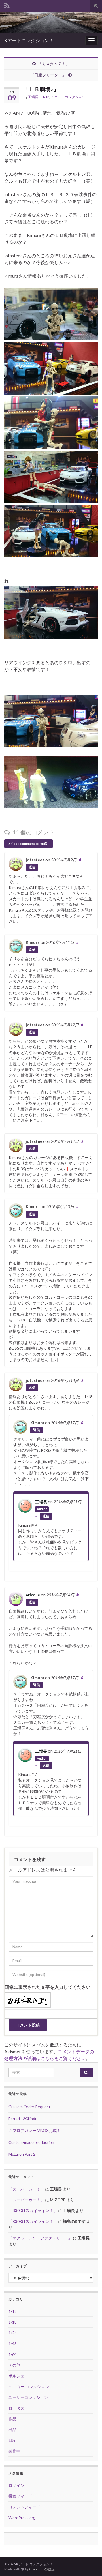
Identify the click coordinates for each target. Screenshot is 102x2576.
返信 (32, 867)
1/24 (13, 2333)
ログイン (16, 2485)
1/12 (13, 2311)
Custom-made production (31, 2142)
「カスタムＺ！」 (54, 64)
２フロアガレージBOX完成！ (35, 2130)
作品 (12, 2419)
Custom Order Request (29, 2107)
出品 (12, 2430)
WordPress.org (22, 2518)
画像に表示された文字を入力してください (48, 1987)
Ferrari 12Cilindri (23, 2119)
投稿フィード (20, 2496)
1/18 (46, 97)
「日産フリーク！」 (48, 75)
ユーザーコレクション (28, 2397)
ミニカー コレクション (68, 97)
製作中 (14, 2451)
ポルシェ (16, 2376)
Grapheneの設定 (42, 2569)
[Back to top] (89, 2563)
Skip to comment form (26, 844)
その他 (14, 2365)
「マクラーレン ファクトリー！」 (40, 2238)
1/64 (13, 2354)
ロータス (16, 2408)
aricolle (33, 1595)
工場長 (33, 97)
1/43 (13, 2344)
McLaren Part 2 (22, 2154)
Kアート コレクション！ (29, 40)
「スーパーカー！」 (26, 2189)
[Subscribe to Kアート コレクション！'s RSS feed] (7, 5)
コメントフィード (24, 2507)
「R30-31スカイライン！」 (33, 2210)
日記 (12, 2440)
